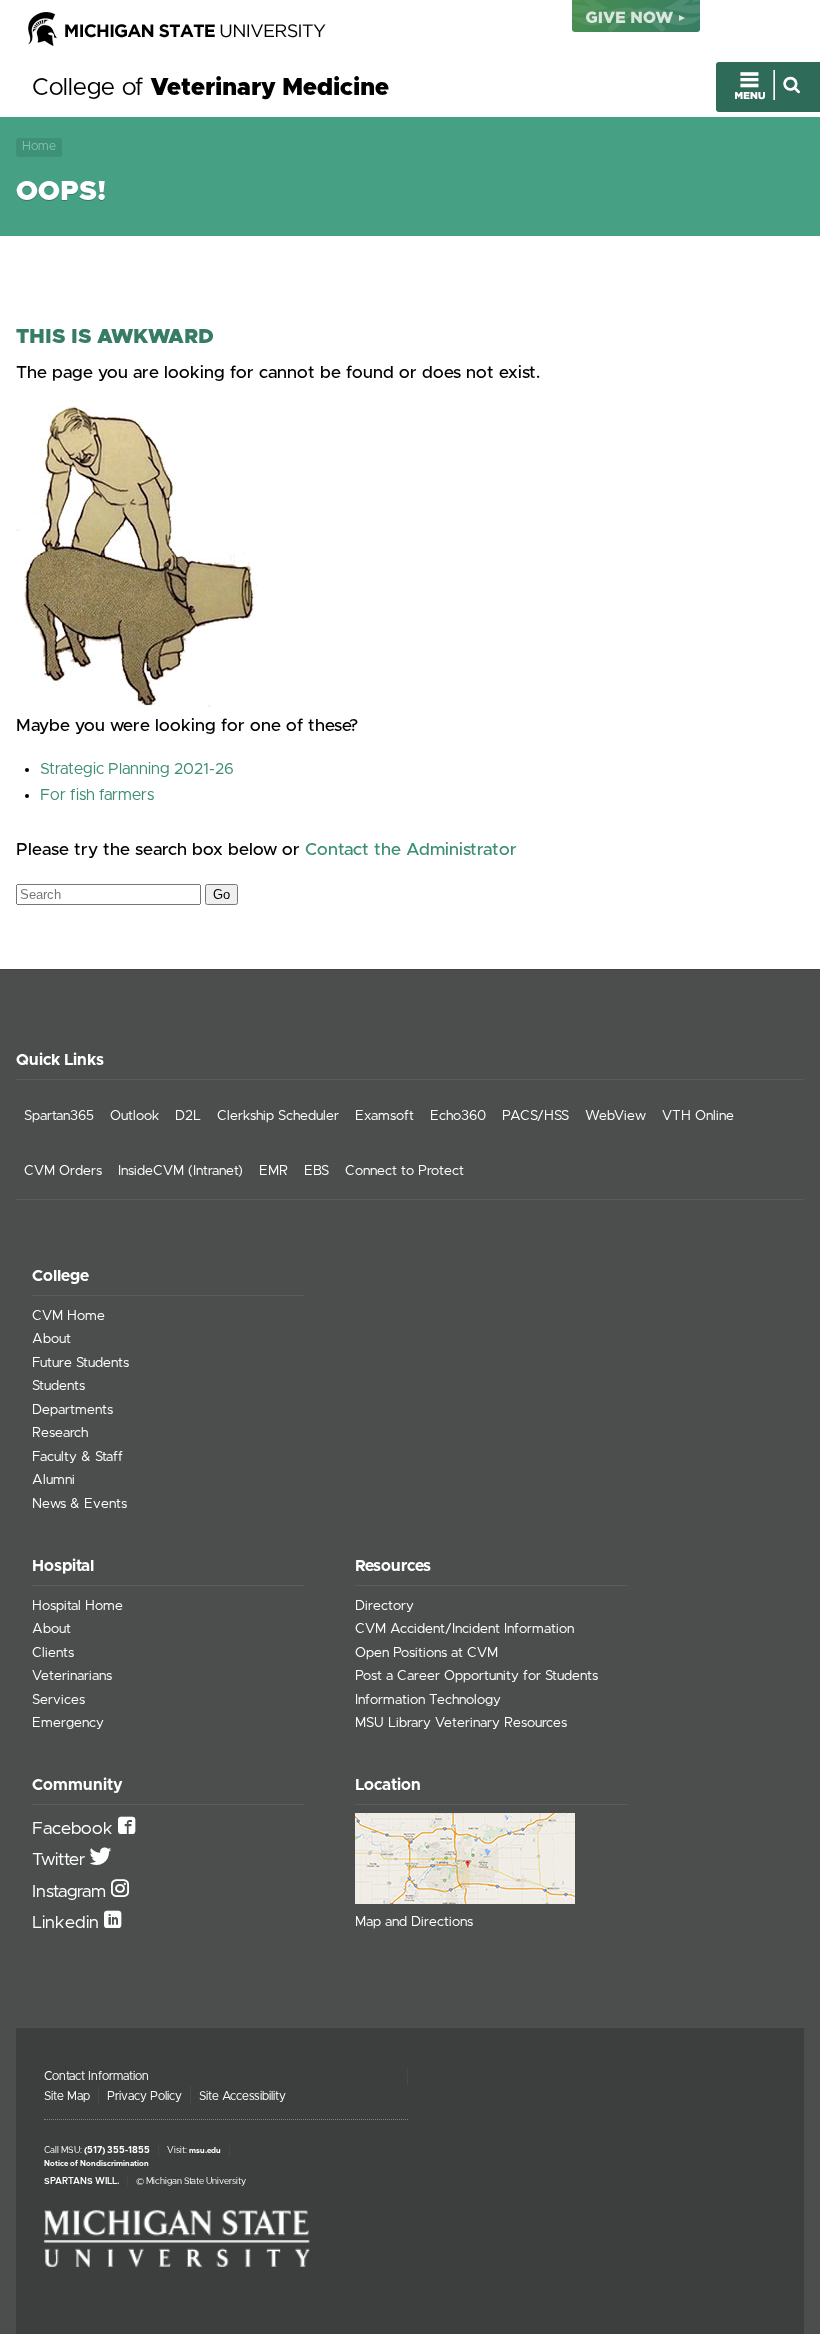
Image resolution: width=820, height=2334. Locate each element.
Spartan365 (59, 1116)
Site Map (67, 2096)
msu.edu (205, 2151)
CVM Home (68, 1316)
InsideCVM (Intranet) (180, 1171)
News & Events (79, 1504)
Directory (384, 1606)
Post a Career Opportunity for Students (476, 1676)
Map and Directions (414, 1922)
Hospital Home (77, 1606)
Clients (53, 1653)
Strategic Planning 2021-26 (137, 769)
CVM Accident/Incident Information (464, 1629)
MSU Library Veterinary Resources (461, 1723)
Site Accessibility (242, 2096)
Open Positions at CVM (426, 1653)
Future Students (80, 1363)
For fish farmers (97, 795)
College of (210, 88)
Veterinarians (72, 1676)
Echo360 (458, 1116)
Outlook (134, 1116)
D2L (188, 1116)
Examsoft (384, 1116)
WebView (615, 1116)
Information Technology (428, 1700)
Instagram (71, 1892)
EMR (273, 1171)
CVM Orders (63, 1171)
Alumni (53, 1480)
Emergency (68, 1723)
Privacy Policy (144, 2096)
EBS (316, 1171)
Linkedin (68, 1923)
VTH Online (698, 1116)
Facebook (75, 1829)
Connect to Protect (404, 1171)
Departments (72, 1410)
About (51, 1339)
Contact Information (96, 2076)
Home (39, 146)
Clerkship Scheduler (278, 1116)
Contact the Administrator (411, 850)
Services (58, 1700)
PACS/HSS (535, 1116)
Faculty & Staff (77, 1457)
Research (60, 1433)
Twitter (61, 1860)
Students (58, 1386)
